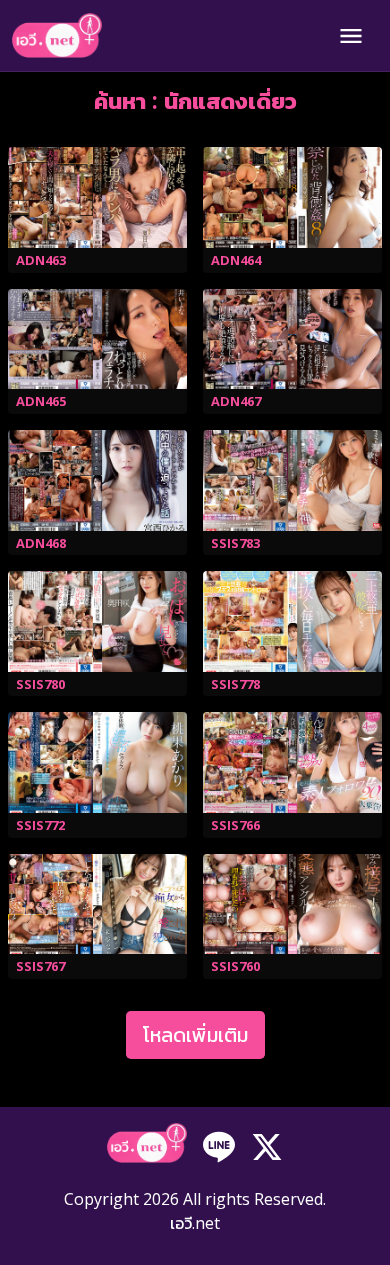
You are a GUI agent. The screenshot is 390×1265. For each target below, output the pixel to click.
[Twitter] (267, 1145)
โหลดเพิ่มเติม (195, 1034)
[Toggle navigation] (351, 36)
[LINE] (219, 1145)
